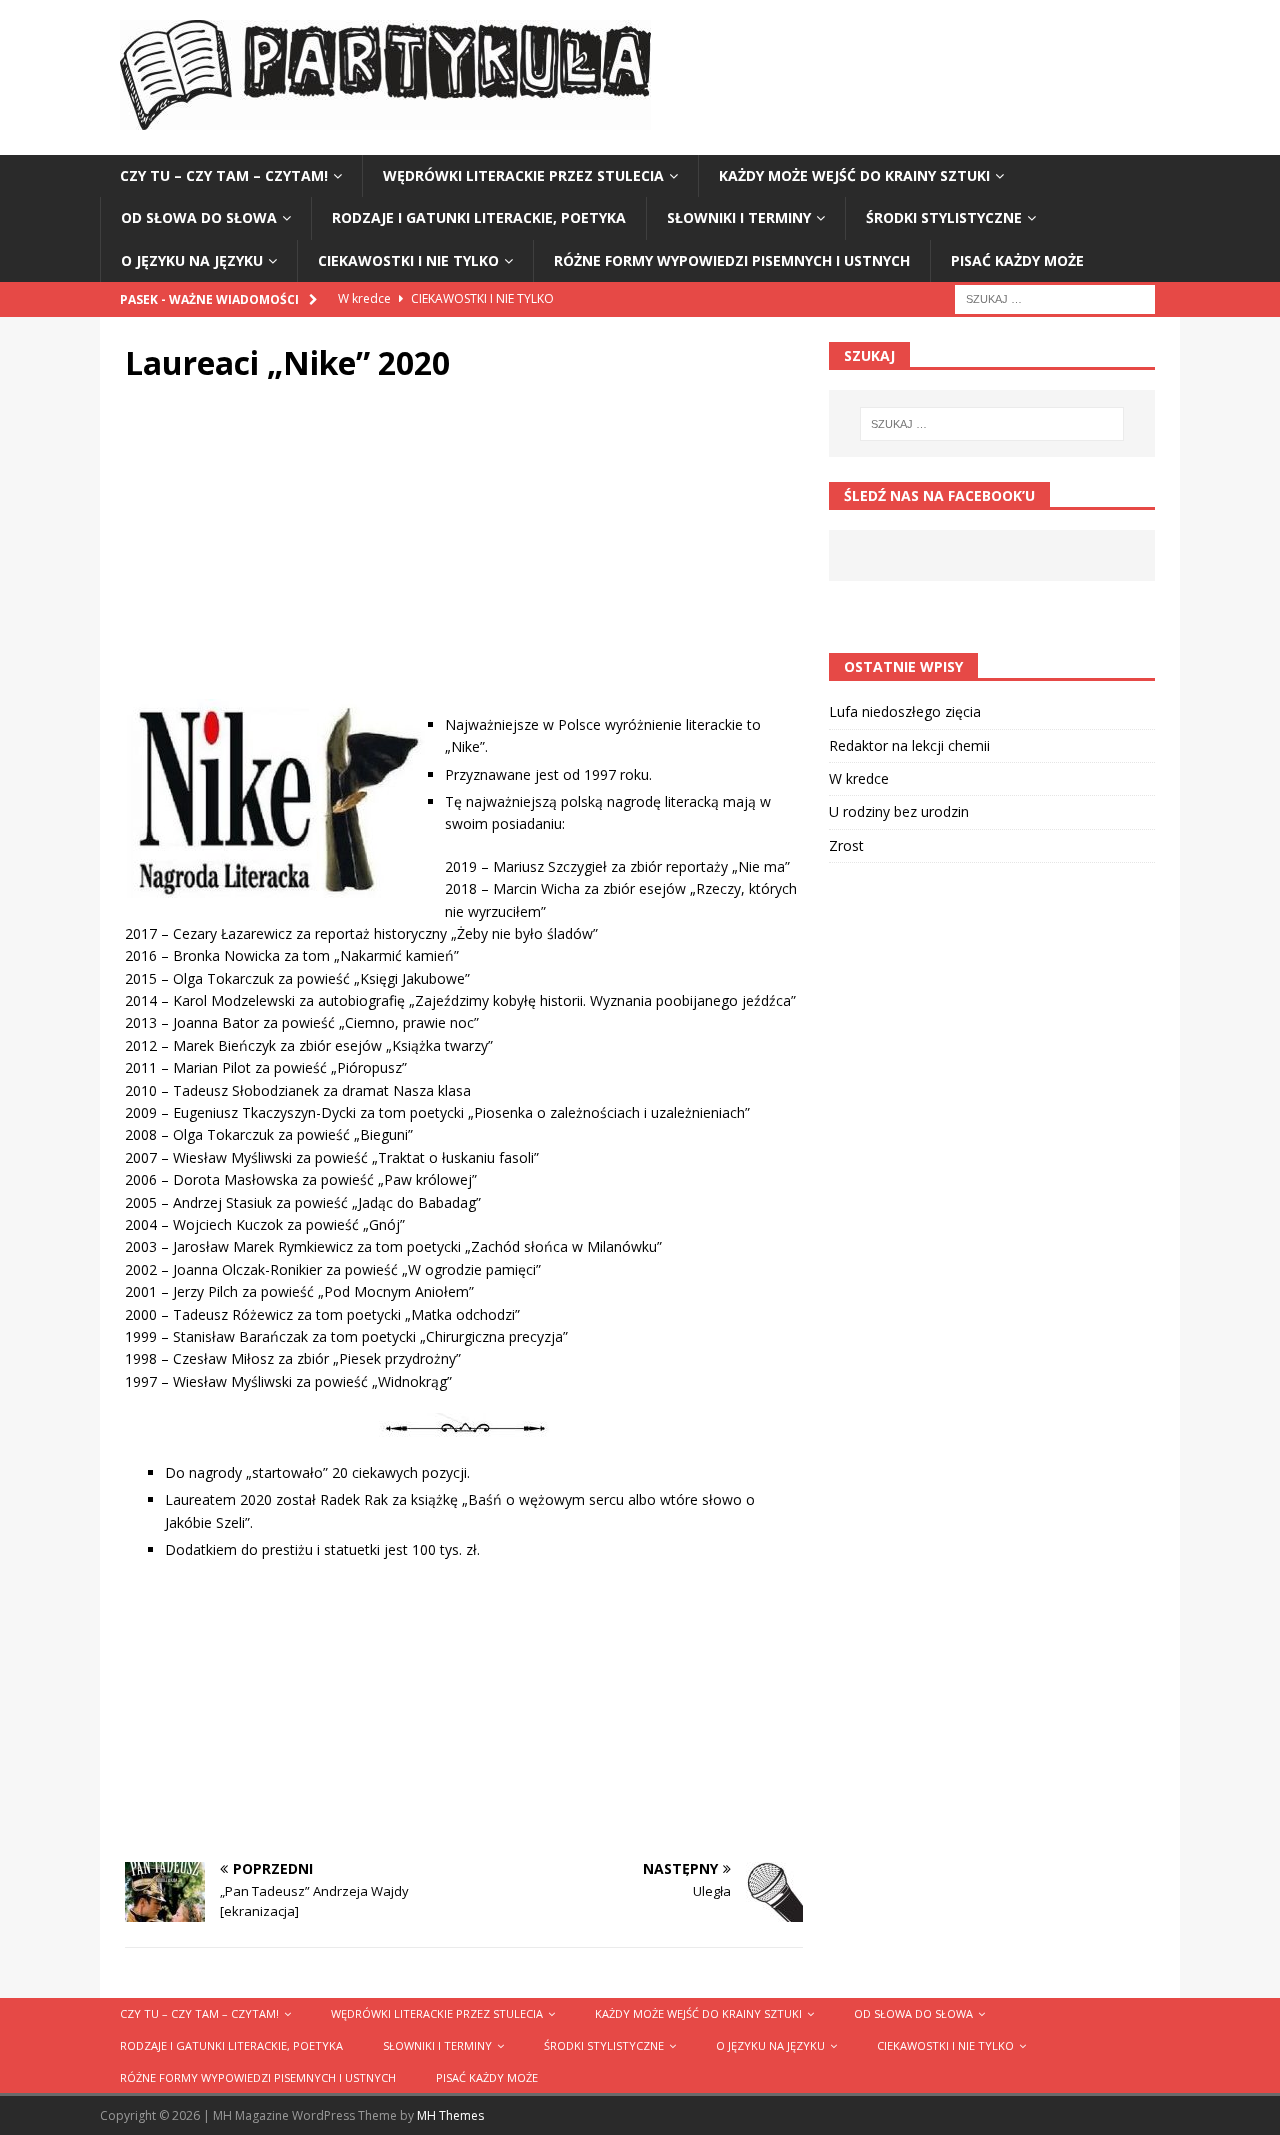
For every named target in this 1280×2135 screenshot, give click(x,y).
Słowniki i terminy (739, 217)
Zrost (846, 845)
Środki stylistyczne (944, 217)
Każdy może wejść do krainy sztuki (854, 175)
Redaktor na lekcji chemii (909, 745)
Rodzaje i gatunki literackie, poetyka (479, 217)
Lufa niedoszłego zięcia (905, 711)
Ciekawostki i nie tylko (408, 260)
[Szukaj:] (1055, 297)
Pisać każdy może (1017, 260)
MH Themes (450, 2115)
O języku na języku (192, 260)
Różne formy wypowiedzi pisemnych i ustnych (732, 260)
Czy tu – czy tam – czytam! (224, 175)
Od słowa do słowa (199, 217)
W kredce (859, 778)
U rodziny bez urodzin (899, 811)
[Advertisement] (464, 554)
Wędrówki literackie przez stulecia (523, 175)
